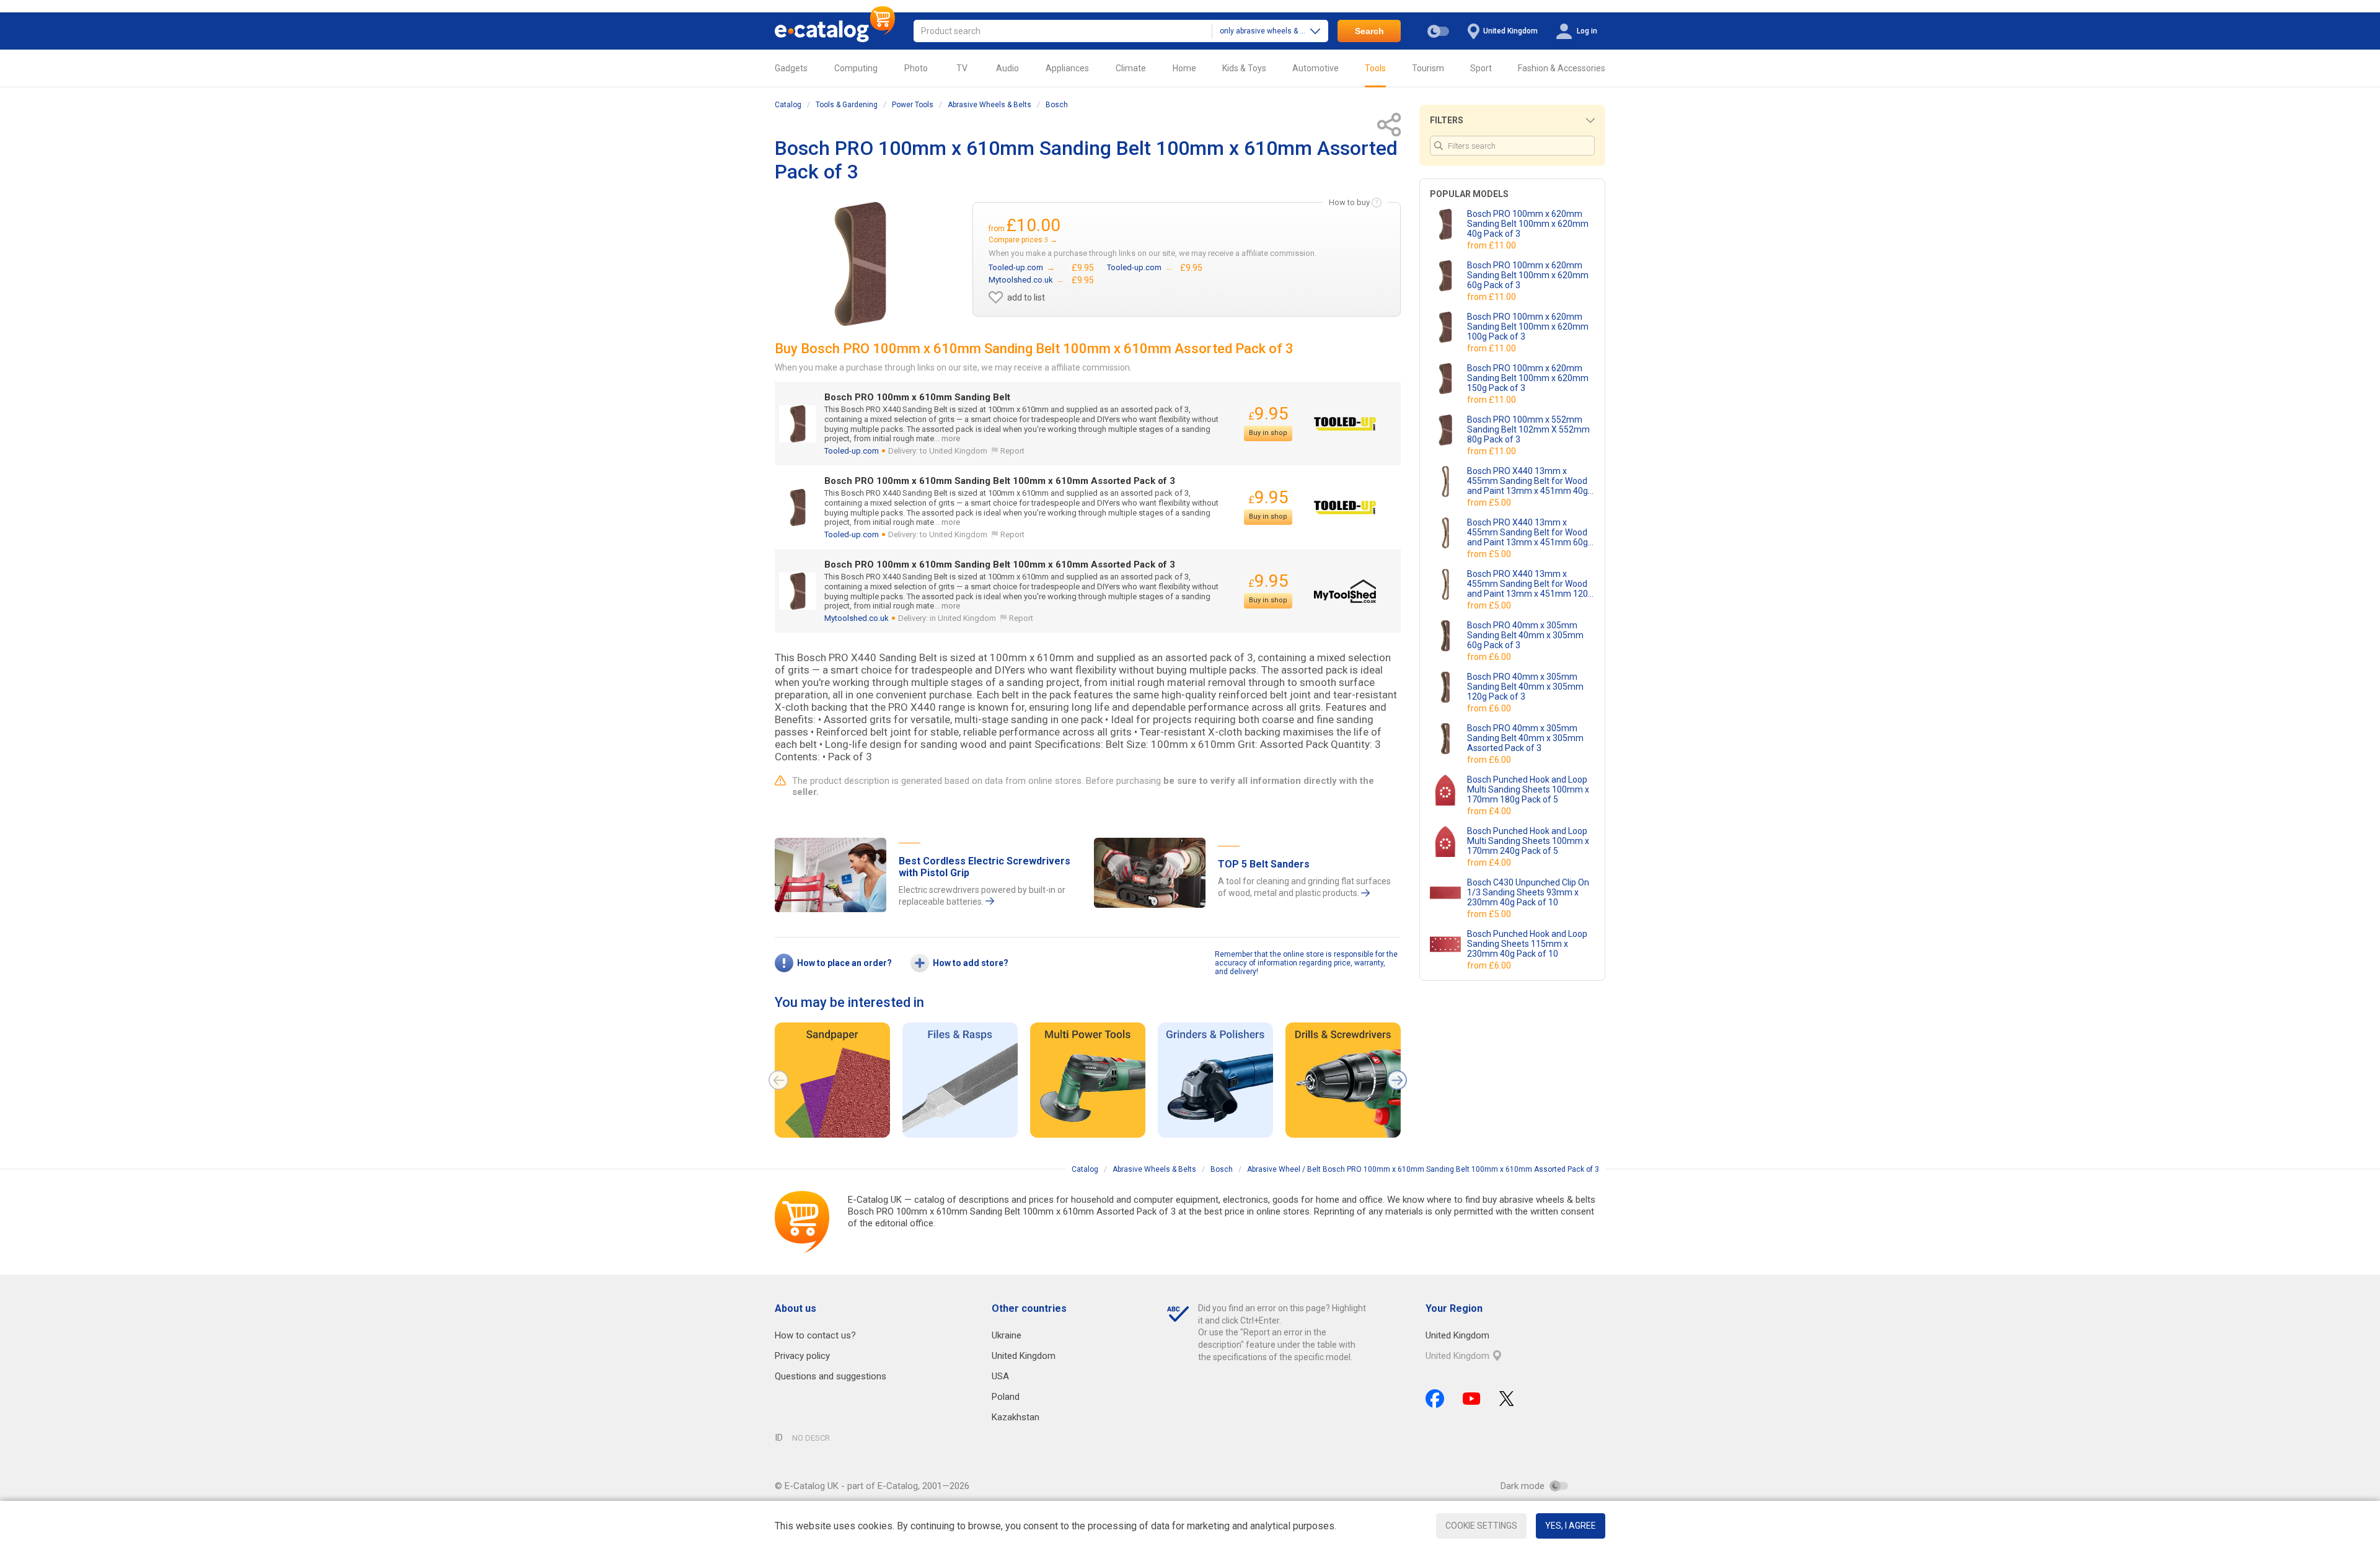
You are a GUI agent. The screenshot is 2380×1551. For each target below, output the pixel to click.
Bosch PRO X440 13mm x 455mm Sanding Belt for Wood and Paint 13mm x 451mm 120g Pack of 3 (1530, 584)
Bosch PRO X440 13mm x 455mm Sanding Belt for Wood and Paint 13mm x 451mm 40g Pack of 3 (1527, 481)
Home (1184, 68)
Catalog (788, 105)
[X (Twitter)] (1507, 1399)
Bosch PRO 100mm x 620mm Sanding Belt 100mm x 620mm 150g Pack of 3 (1528, 378)
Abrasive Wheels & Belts (989, 105)
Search (1369, 31)
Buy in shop (1268, 433)
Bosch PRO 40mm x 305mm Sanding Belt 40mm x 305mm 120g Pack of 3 (1525, 687)
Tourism (1428, 68)
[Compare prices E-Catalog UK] (835, 31)
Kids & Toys (1244, 68)
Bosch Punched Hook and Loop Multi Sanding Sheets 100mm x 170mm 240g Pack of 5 (1528, 841)
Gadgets (791, 68)
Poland (1006, 1397)
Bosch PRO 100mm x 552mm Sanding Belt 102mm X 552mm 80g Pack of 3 (1528, 429)
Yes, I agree (1571, 1526)
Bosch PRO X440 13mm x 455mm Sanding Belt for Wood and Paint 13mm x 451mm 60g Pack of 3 (1527, 532)
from (1492, 245)
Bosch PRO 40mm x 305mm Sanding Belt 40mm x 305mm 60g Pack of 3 (1525, 635)
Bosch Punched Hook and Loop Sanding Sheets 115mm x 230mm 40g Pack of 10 (1527, 944)
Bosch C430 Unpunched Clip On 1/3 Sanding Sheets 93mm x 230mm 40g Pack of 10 (1528, 892)
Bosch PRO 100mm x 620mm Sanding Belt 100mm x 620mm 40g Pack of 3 (1528, 224)
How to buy (1349, 202)
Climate (1131, 68)
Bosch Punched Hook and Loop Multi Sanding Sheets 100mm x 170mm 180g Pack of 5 (1528, 789)
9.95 (1268, 414)
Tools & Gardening (847, 105)
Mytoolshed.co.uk (857, 618)
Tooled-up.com (852, 451)
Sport (1481, 68)
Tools (1375, 68)
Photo (916, 68)
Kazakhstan (1016, 1417)
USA (1000, 1376)
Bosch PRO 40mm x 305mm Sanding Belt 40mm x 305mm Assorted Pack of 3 (1525, 738)
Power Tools (913, 105)
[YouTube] (1472, 1399)
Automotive (1316, 68)
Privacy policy (802, 1356)
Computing (856, 68)
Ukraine (1007, 1335)
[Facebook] (1435, 1399)
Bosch (1057, 105)
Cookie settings (1481, 1526)
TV (962, 68)
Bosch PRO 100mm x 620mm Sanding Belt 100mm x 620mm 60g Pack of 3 (1528, 275)
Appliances (1067, 68)
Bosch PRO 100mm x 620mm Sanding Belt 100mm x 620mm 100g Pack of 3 (1528, 327)
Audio (1007, 68)
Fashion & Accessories (1562, 68)
